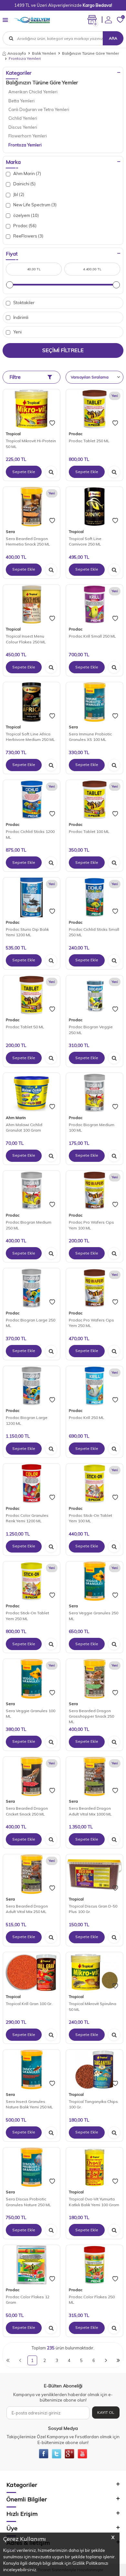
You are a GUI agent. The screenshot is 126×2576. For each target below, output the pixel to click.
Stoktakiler (23, 303)
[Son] (118, 2360)
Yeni (17, 332)
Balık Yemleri (44, 53)
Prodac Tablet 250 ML (89, 441)
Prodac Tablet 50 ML (25, 1027)
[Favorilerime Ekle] (52, 423)
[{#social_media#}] (44, 2454)
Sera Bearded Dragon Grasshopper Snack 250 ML (91, 1716)
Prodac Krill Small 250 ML (92, 636)
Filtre (15, 377)
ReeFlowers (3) (28, 236)
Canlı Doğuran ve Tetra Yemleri (39, 109)
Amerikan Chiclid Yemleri (33, 92)
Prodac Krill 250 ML (87, 1418)
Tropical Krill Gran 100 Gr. (29, 2004)
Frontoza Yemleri (25, 145)
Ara (113, 38)
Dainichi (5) (24, 184)
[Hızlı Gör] (51, 472)
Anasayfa (17, 53)
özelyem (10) (26, 215)
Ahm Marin (16, 1118)
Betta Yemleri (21, 101)
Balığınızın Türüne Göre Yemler (90, 53)
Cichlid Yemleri (23, 118)
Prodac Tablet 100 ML (89, 831)
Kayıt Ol (106, 2412)
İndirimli (20, 317)
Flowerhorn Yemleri (28, 136)
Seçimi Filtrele (63, 350)
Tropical (13, 434)
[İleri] (106, 2360)
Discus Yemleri (23, 127)
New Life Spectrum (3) (34, 205)
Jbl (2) (18, 194)
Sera (10, 532)
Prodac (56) (24, 226)
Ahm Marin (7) (27, 173)
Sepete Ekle (24, 472)
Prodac (76, 434)
